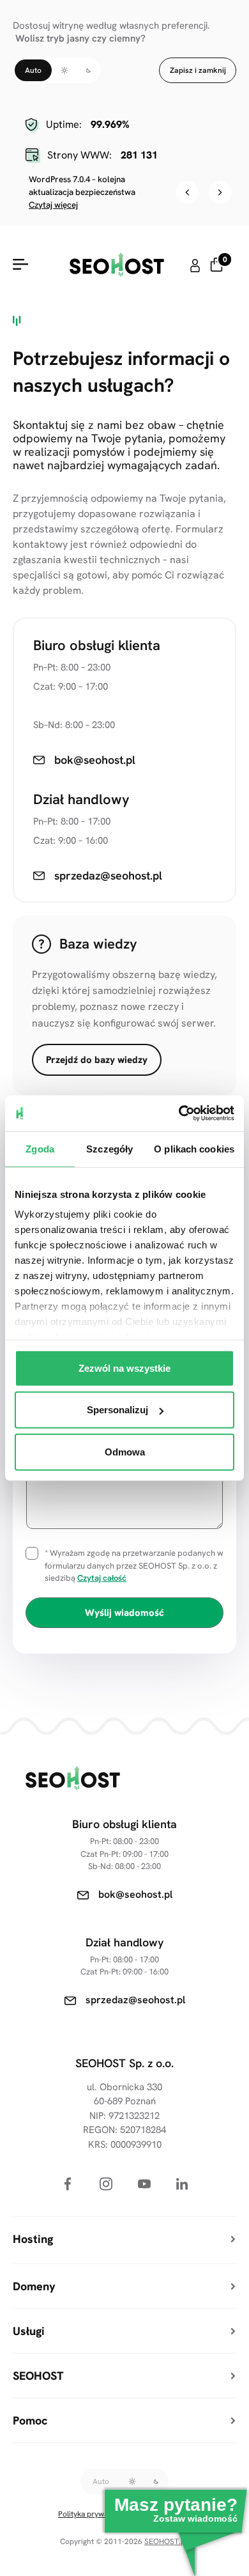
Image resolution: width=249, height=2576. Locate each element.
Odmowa (125, 1451)
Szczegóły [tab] (109, 1148)
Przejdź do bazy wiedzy (97, 1060)
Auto (33, 70)
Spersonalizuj (117, 1410)
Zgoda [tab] (40, 1148)
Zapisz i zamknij (198, 70)
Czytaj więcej (53, 205)
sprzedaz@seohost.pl (135, 2000)
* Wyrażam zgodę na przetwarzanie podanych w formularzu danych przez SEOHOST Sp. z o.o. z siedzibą (134, 1565)
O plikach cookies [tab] (194, 1148)
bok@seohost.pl (135, 1894)
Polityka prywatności (94, 2514)
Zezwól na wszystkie (124, 1368)
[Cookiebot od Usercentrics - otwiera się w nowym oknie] (179, 1113)
